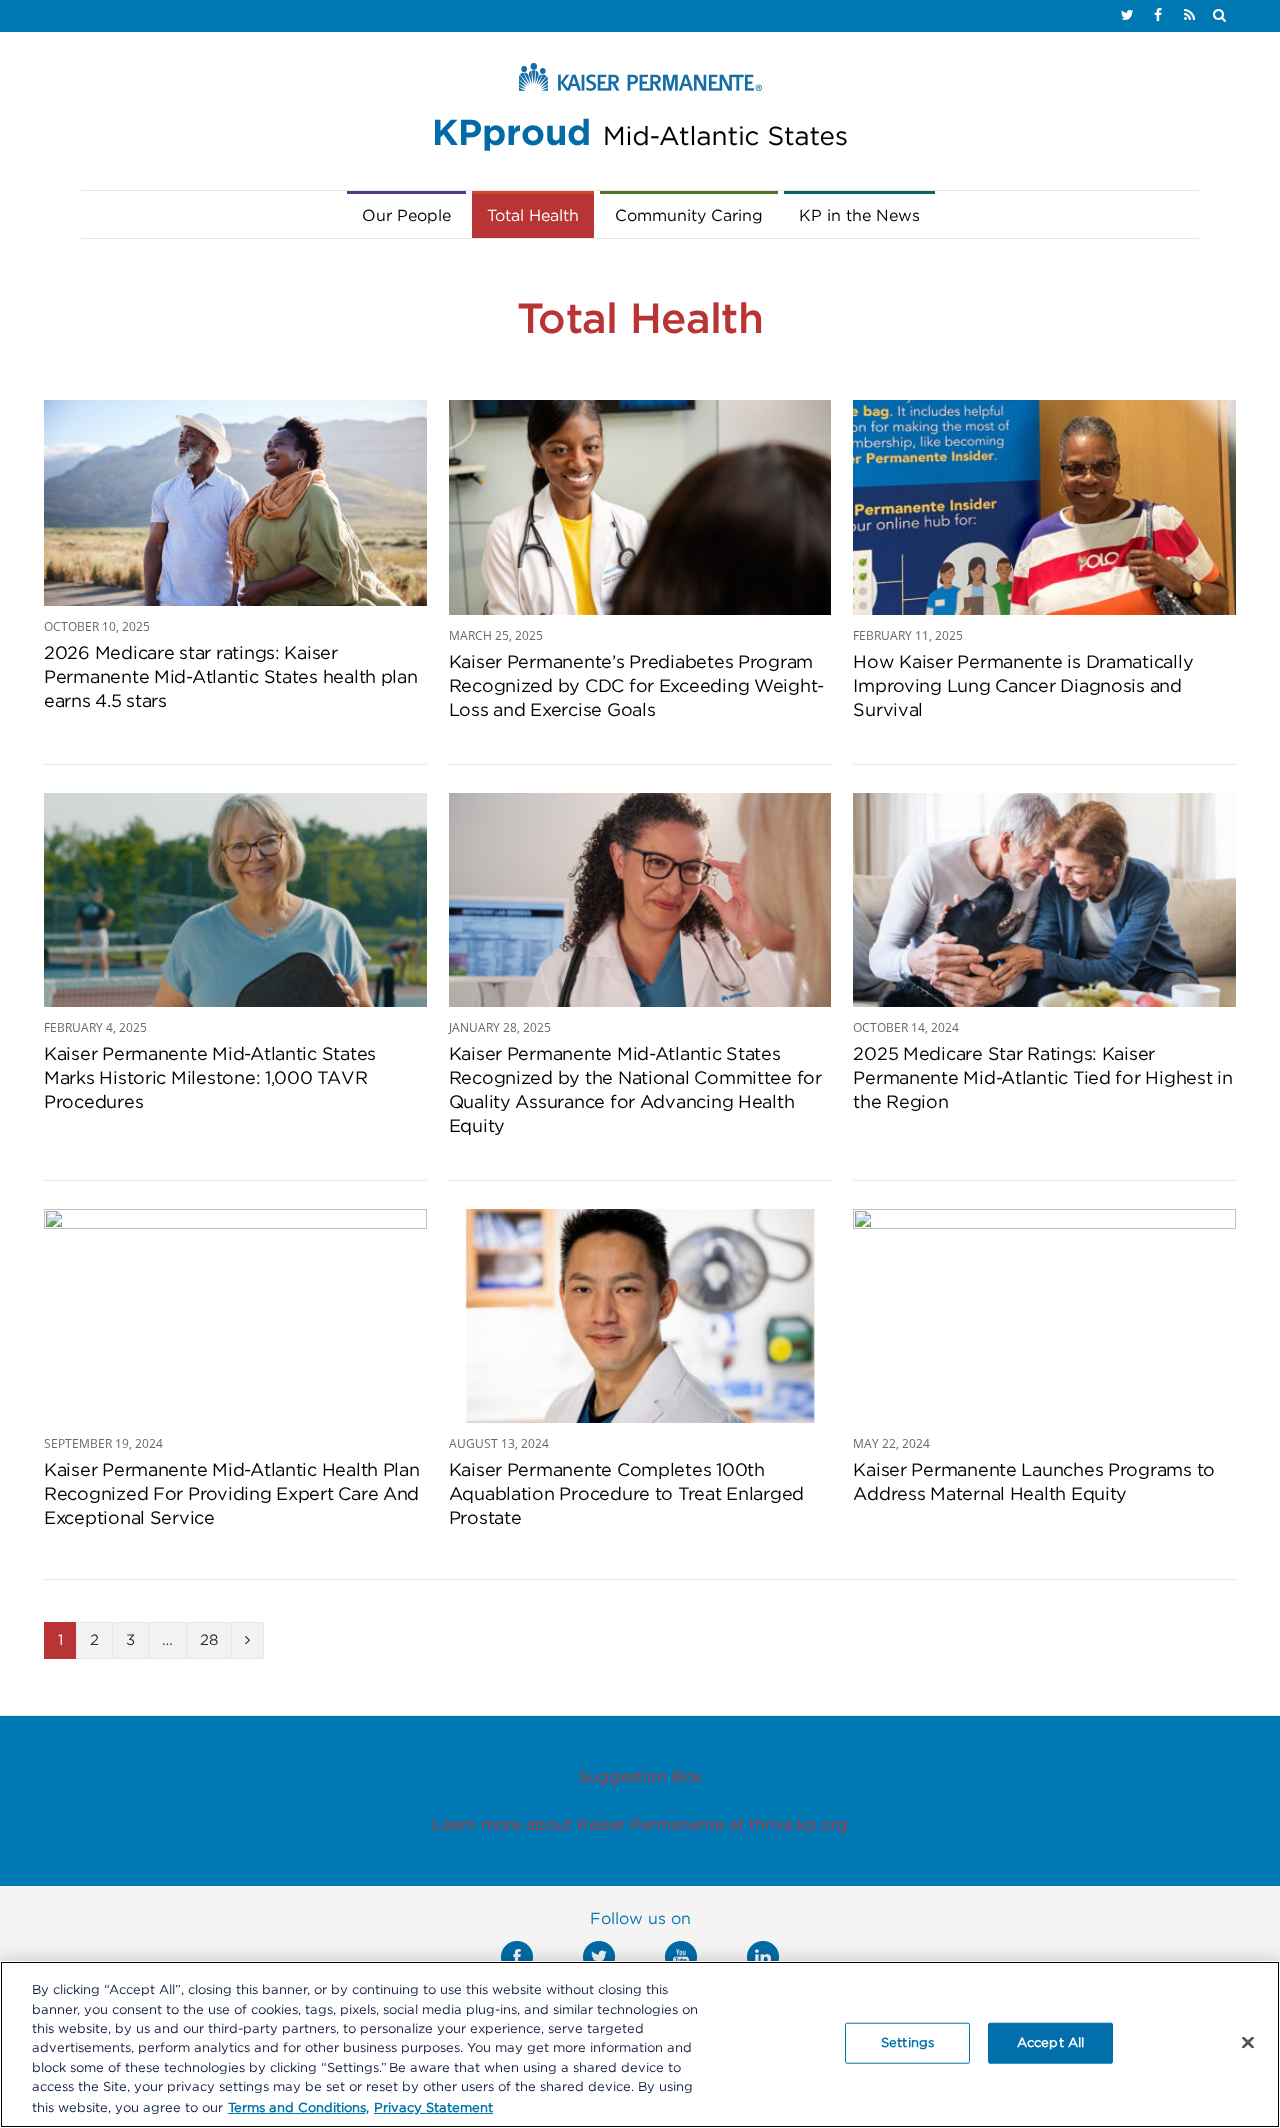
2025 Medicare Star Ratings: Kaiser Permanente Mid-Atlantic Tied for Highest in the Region (1042, 1079)
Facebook (517, 1957)
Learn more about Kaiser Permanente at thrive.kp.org (640, 1825)
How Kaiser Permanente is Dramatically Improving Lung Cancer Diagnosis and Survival (1023, 687)
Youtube (681, 1957)
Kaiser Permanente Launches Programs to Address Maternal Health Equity (1034, 1483)
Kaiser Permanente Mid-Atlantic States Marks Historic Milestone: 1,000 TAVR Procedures (210, 1079)
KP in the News (859, 216)
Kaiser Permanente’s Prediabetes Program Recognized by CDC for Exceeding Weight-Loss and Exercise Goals (636, 687)
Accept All (1050, 2042)
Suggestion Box (640, 1777)
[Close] (1248, 2042)
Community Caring (689, 216)
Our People (406, 216)
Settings (907, 2042)
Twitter (599, 1957)
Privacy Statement (433, 2107)
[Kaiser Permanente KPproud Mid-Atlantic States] (640, 112)
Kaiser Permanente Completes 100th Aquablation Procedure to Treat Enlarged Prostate (626, 1495)
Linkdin (763, 1957)
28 (209, 1640)
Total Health (533, 216)
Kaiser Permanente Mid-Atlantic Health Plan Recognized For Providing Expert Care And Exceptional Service (232, 1495)
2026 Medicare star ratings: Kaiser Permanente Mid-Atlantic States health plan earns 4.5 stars (231, 678)
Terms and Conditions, (298, 2107)
